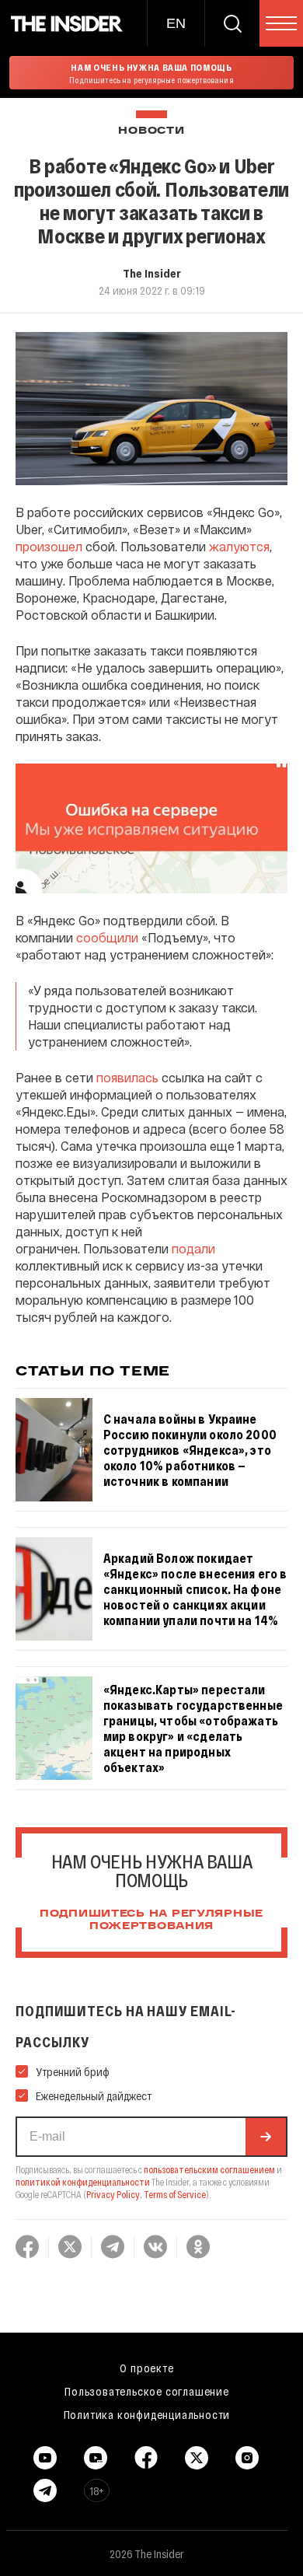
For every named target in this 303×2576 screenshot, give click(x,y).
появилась (127, 1077)
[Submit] (266, 2137)
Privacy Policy (113, 2194)
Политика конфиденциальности (147, 2414)
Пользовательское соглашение (147, 2391)
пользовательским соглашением (209, 2169)
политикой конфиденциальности (83, 2182)
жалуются (239, 546)
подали (193, 1248)
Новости (151, 131)
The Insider (152, 273)
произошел (49, 546)
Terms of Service (175, 2194)
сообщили (107, 937)
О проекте (146, 2368)
